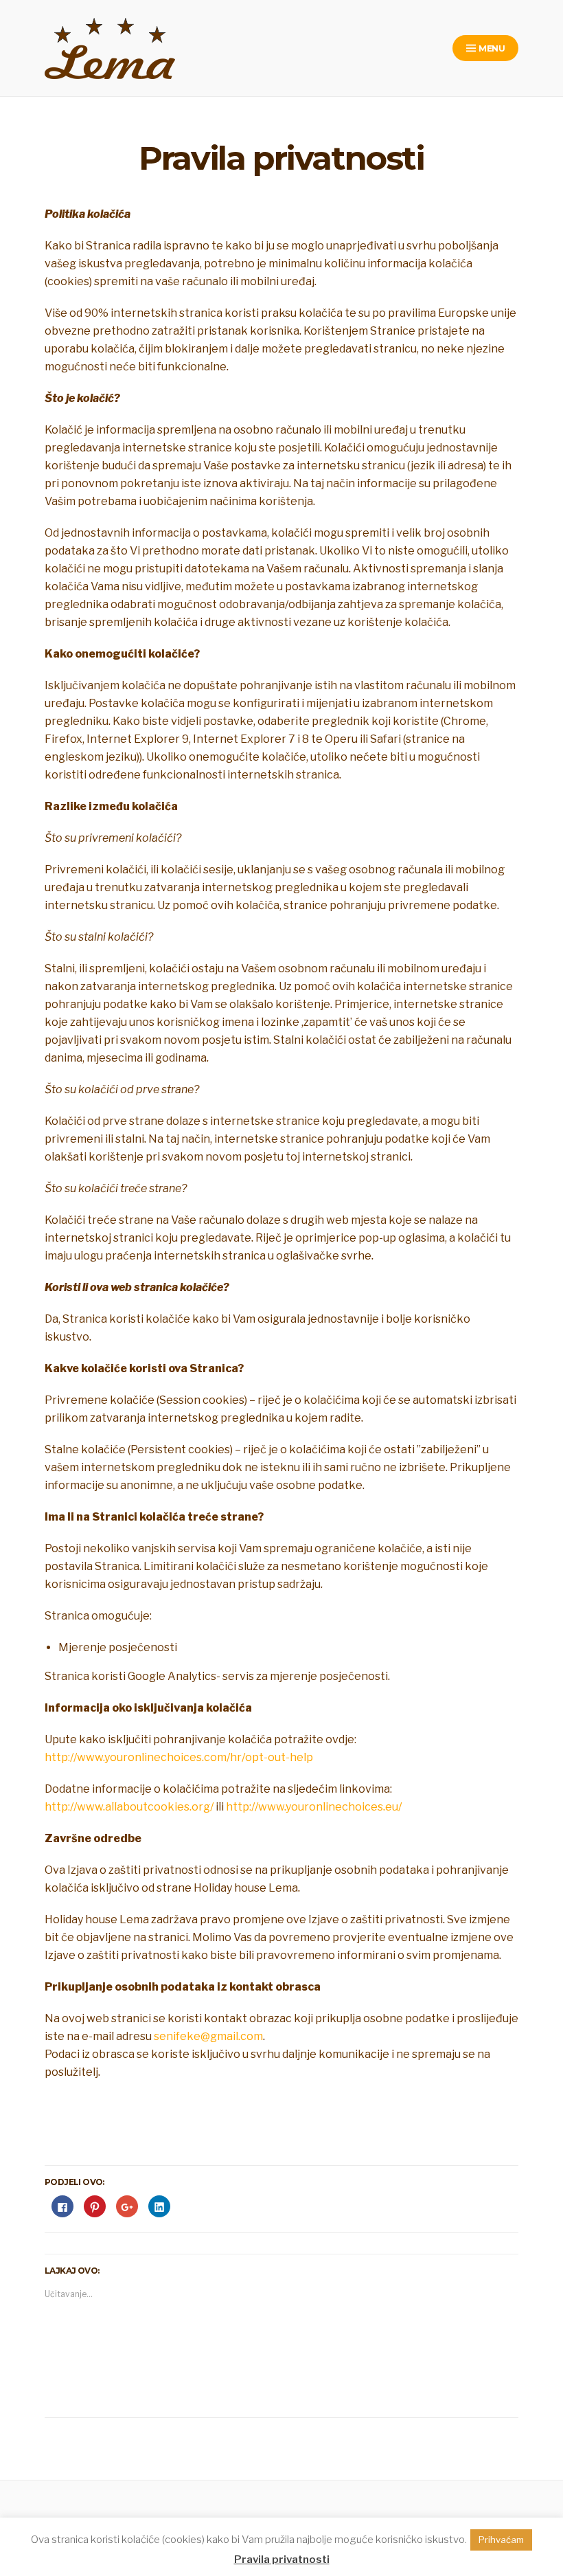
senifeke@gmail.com (208, 2036)
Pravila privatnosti (282, 2560)
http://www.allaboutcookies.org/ (129, 1807)
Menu (491, 48)
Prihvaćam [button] (501, 2540)
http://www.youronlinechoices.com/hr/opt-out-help (179, 1757)
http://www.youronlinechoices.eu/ (314, 1807)
